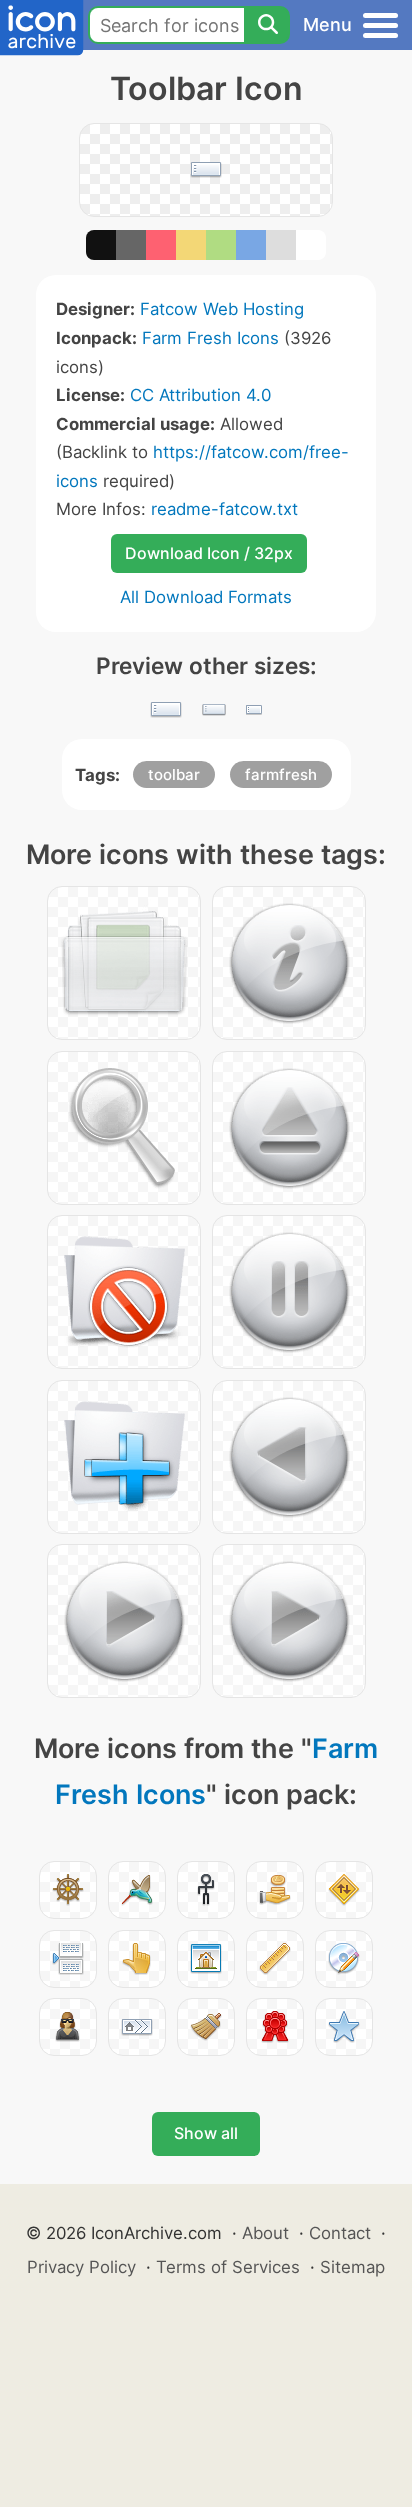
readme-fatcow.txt (224, 509)
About (265, 2233)
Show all (206, 2133)
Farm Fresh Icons (210, 338)
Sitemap (352, 2267)
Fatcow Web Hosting (222, 309)
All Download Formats (206, 597)
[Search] (267, 25)
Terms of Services (228, 2267)
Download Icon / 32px (209, 553)
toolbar (174, 774)
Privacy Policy (81, 2267)
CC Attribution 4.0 (200, 395)
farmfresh (281, 774)
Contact (340, 2233)
